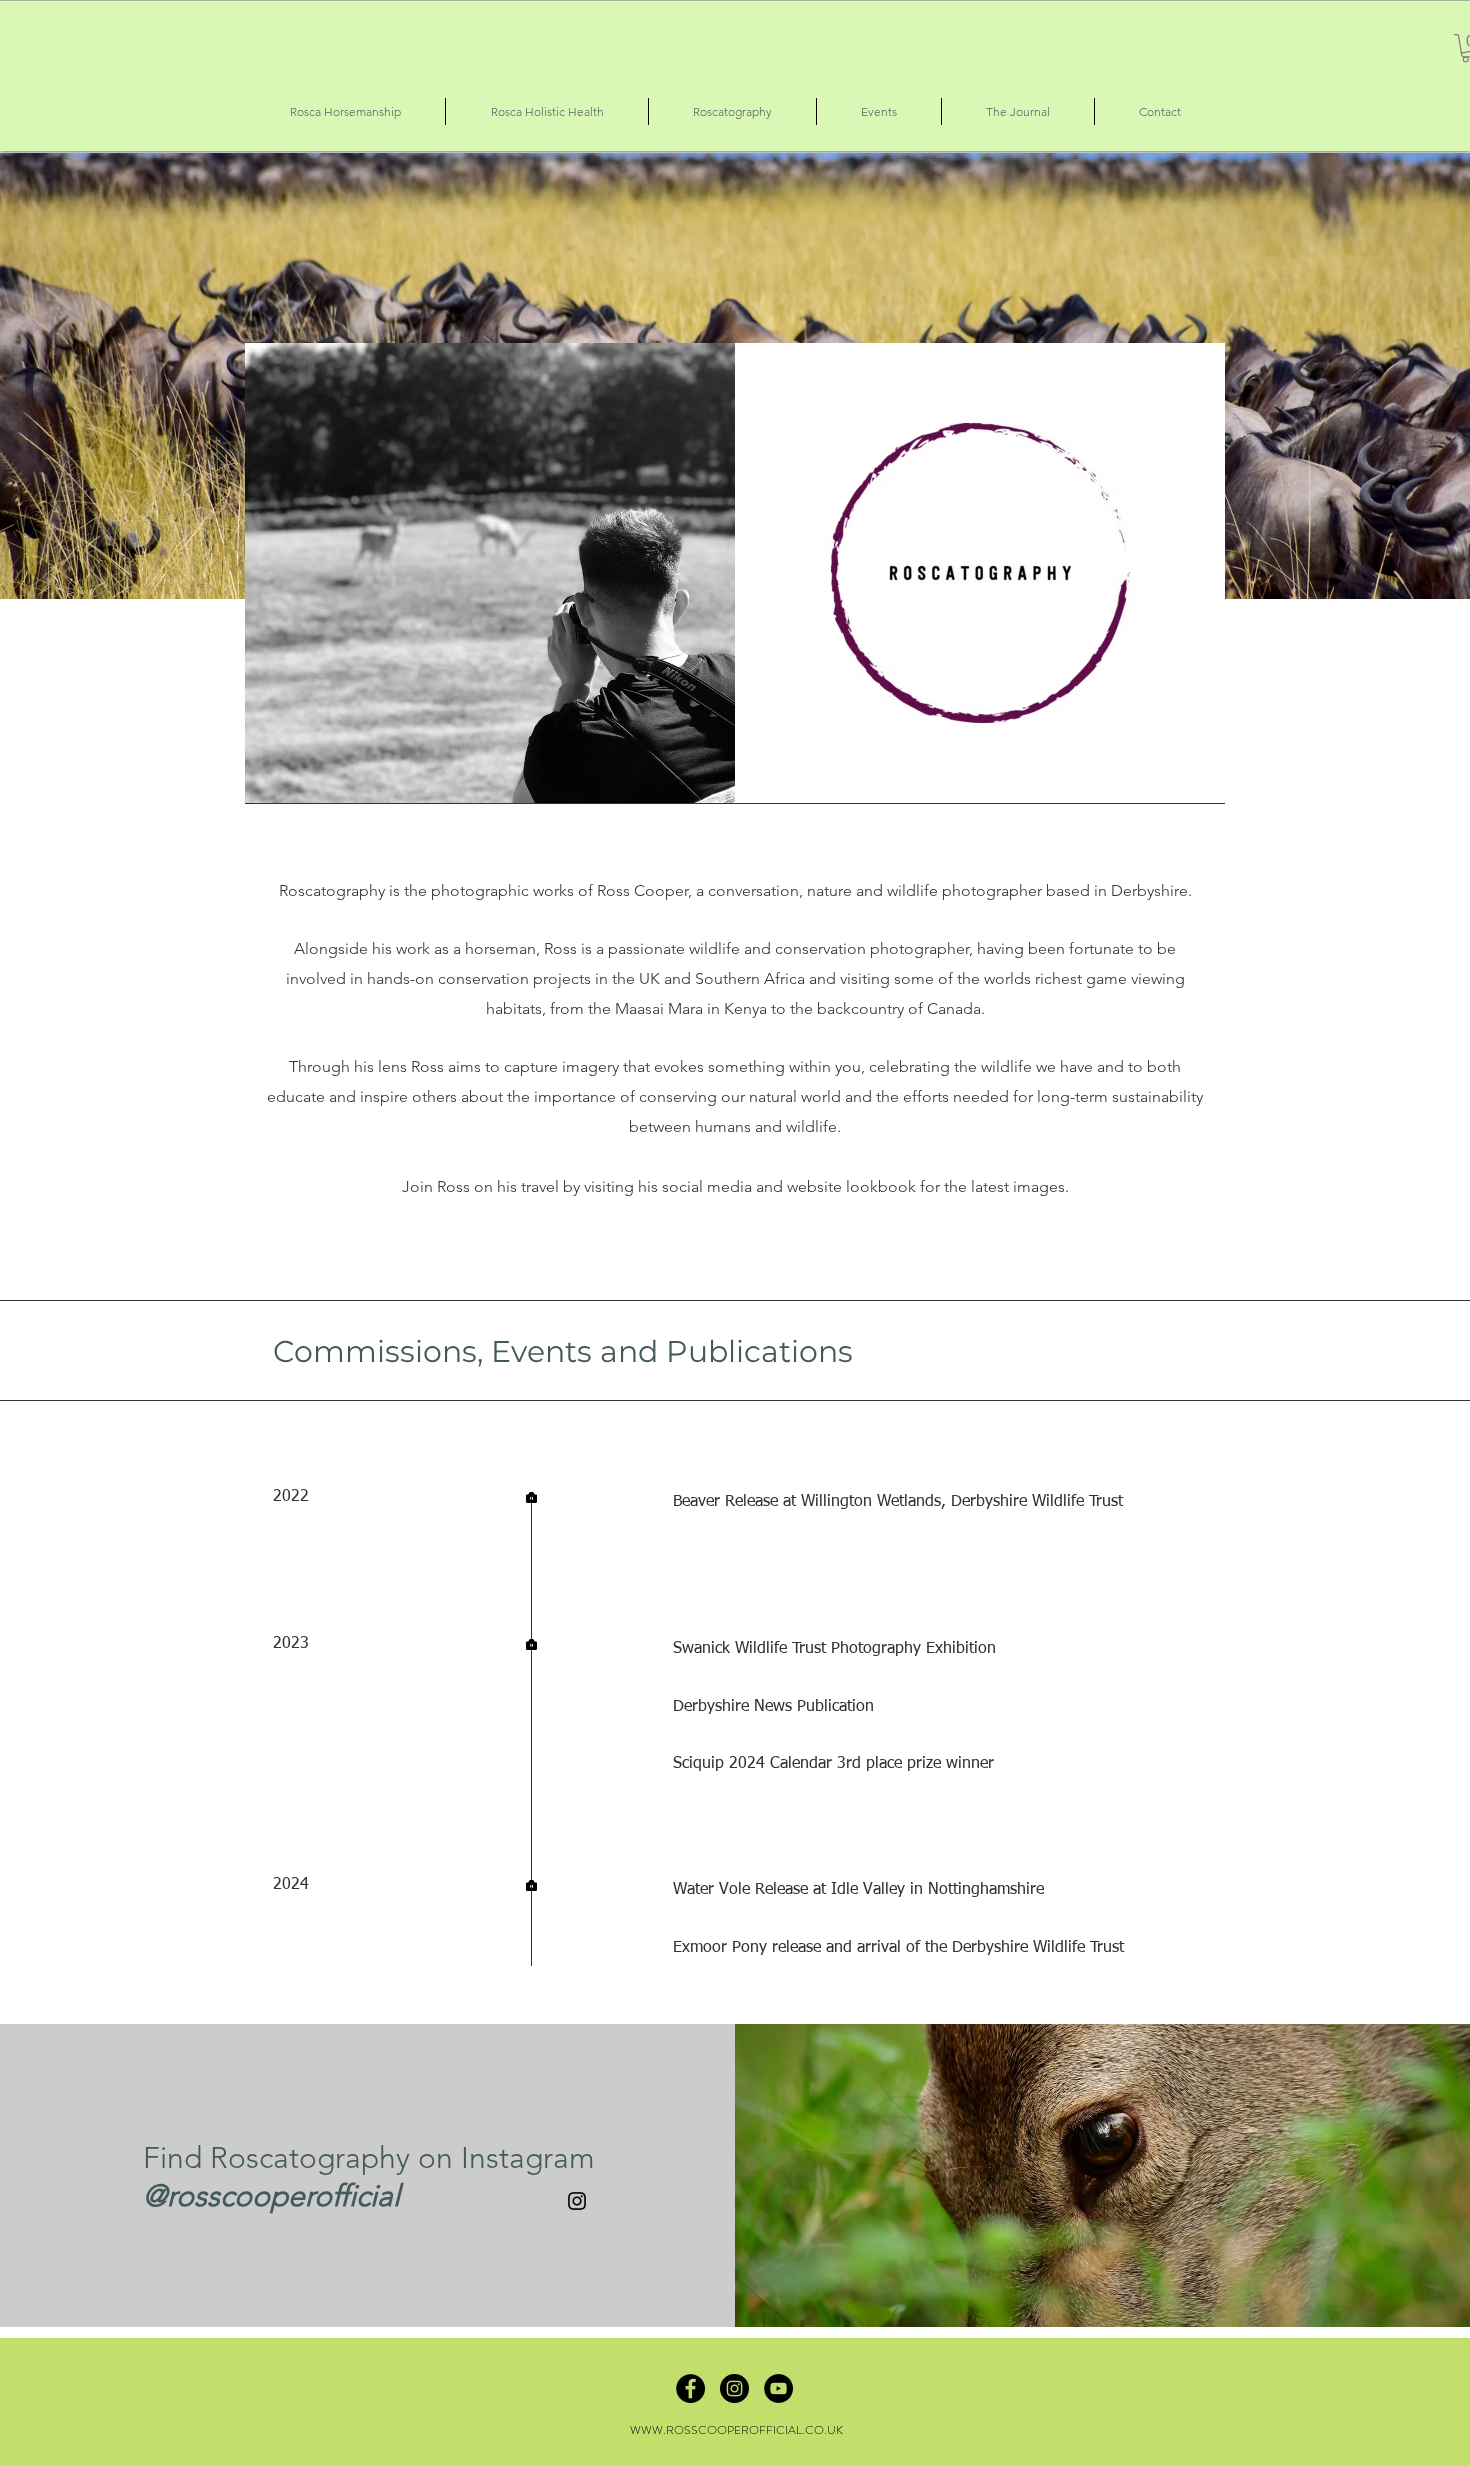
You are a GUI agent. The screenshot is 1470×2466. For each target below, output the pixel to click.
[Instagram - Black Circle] (734, 2388)
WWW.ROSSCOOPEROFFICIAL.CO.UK (736, 2430)
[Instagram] (577, 2201)
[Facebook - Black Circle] (690, 2388)
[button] (345, 111)
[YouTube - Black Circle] (778, 2388)
